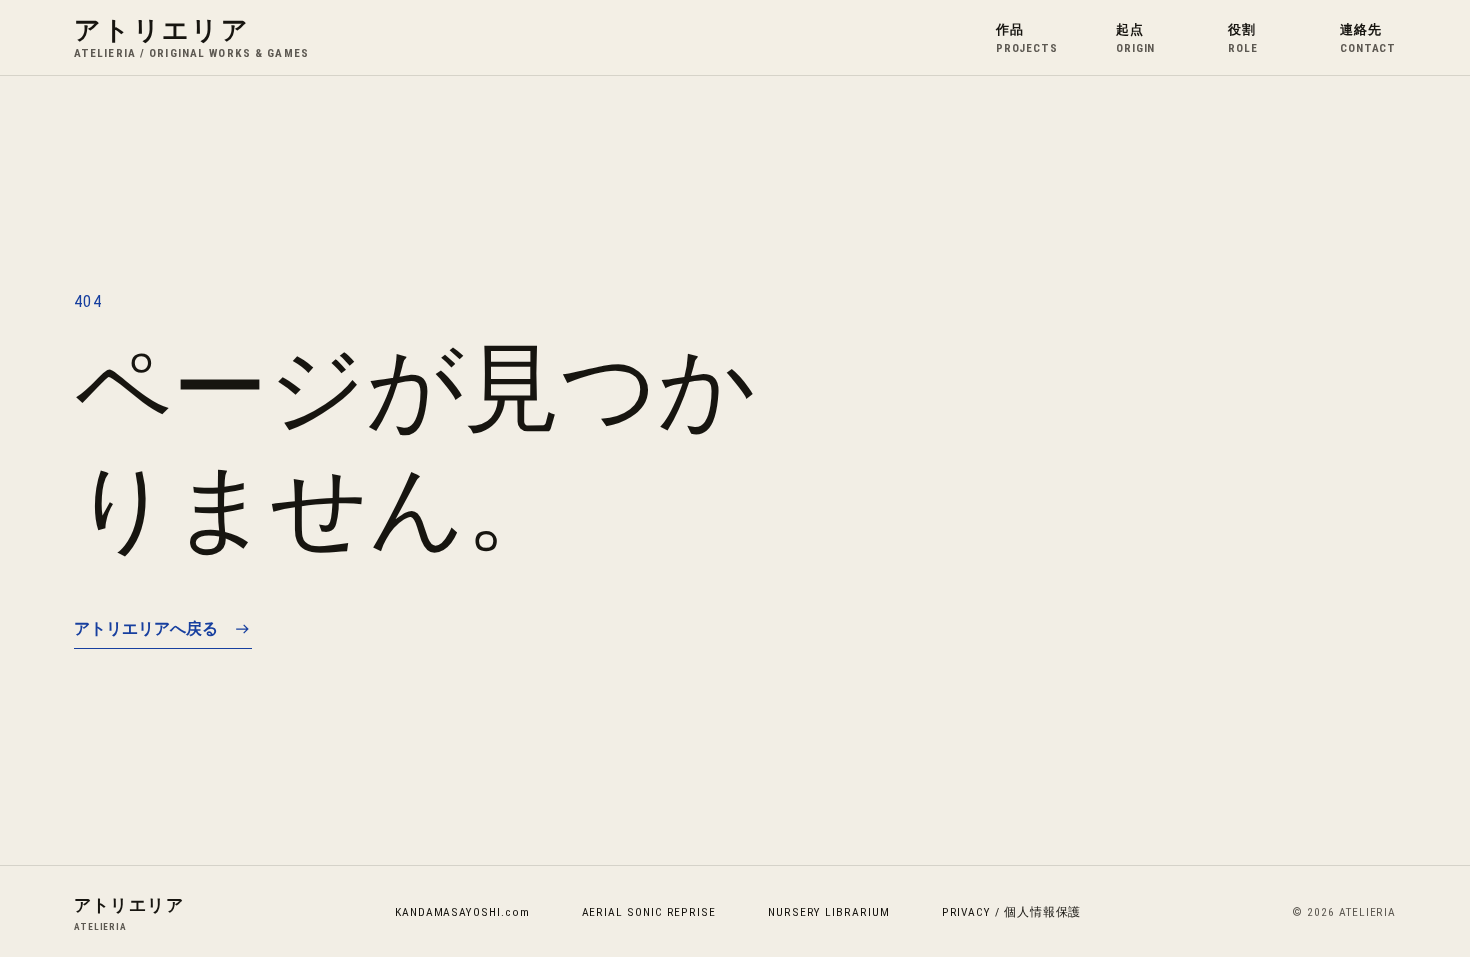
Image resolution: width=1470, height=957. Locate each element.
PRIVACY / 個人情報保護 (1012, 912)
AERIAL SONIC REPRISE (649, 912)
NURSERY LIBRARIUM (829, 912)
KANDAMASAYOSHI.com (462, 912)
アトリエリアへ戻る (146, 628)
